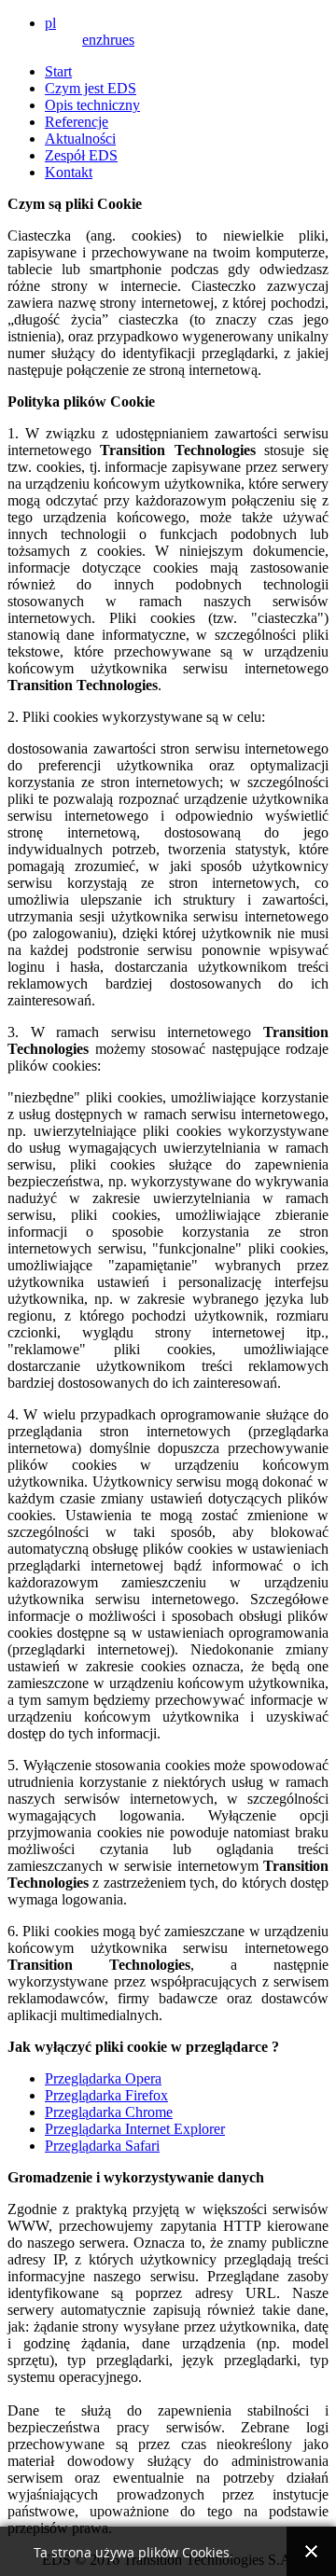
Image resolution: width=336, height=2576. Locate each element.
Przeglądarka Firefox (106, 2095)
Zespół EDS (81, 155)
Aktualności (80, 138)
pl (50, 23)
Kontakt (69, 172)
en (89, 40)
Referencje (77, 122)
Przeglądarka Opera (103, 2078)
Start (58, 71)
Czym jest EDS (91, 88)
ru (116, 40)
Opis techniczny (92, 105)
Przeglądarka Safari (102, 2146)
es (128, 40)
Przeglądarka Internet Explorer (135, 2129)
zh (103, 40)
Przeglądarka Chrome (109, 2112)
